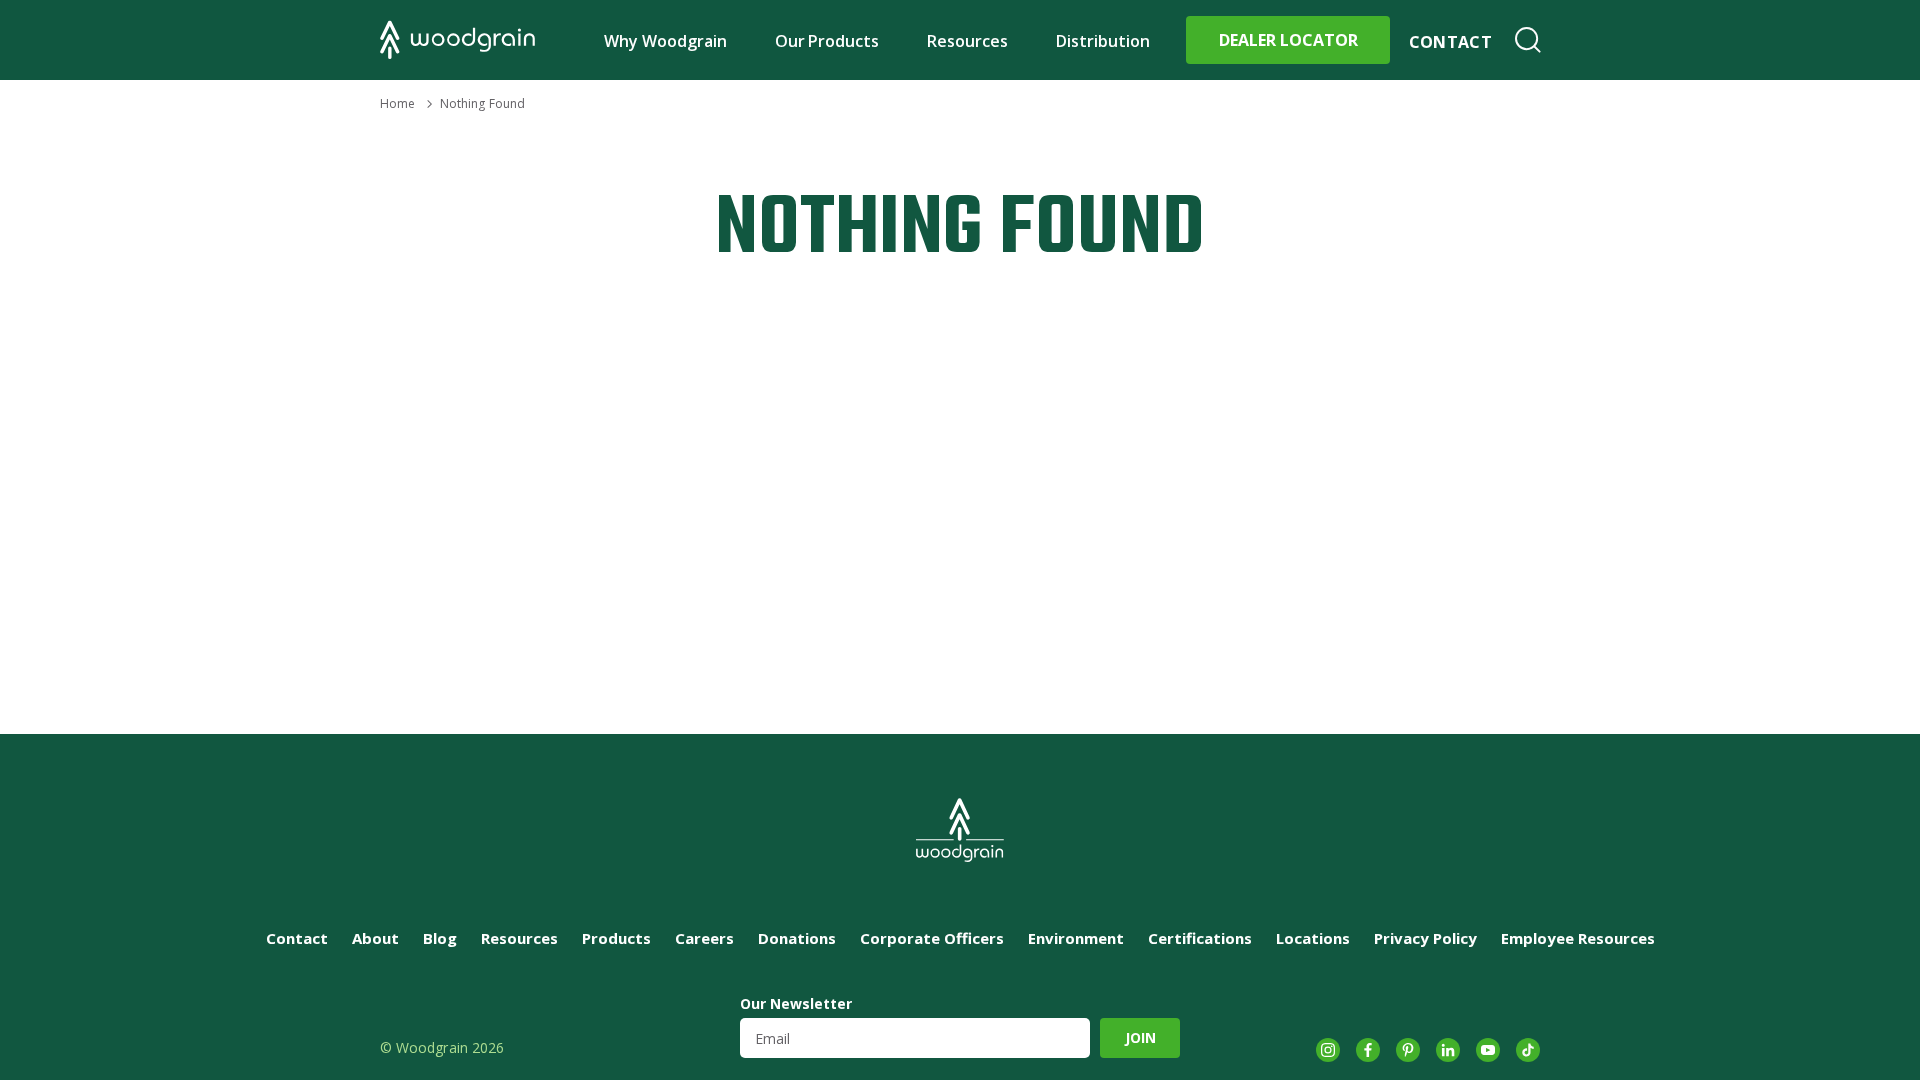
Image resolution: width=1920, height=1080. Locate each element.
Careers (704, 938)
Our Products (827, 41)
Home (397, 103)
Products (616, 938)
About (375, 938)
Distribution (1103, 41)
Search (1528, 40)
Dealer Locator (1288, 40)
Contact (1450, 42)
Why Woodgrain (665, 41)
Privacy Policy (1425, 938)
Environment (1076, 938)
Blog (440, 938)
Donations (797, 938)
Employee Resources (1578, 938)
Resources (967, 41)
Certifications (1200, 938)
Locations (1313, 938)
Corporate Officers (932, 938)
